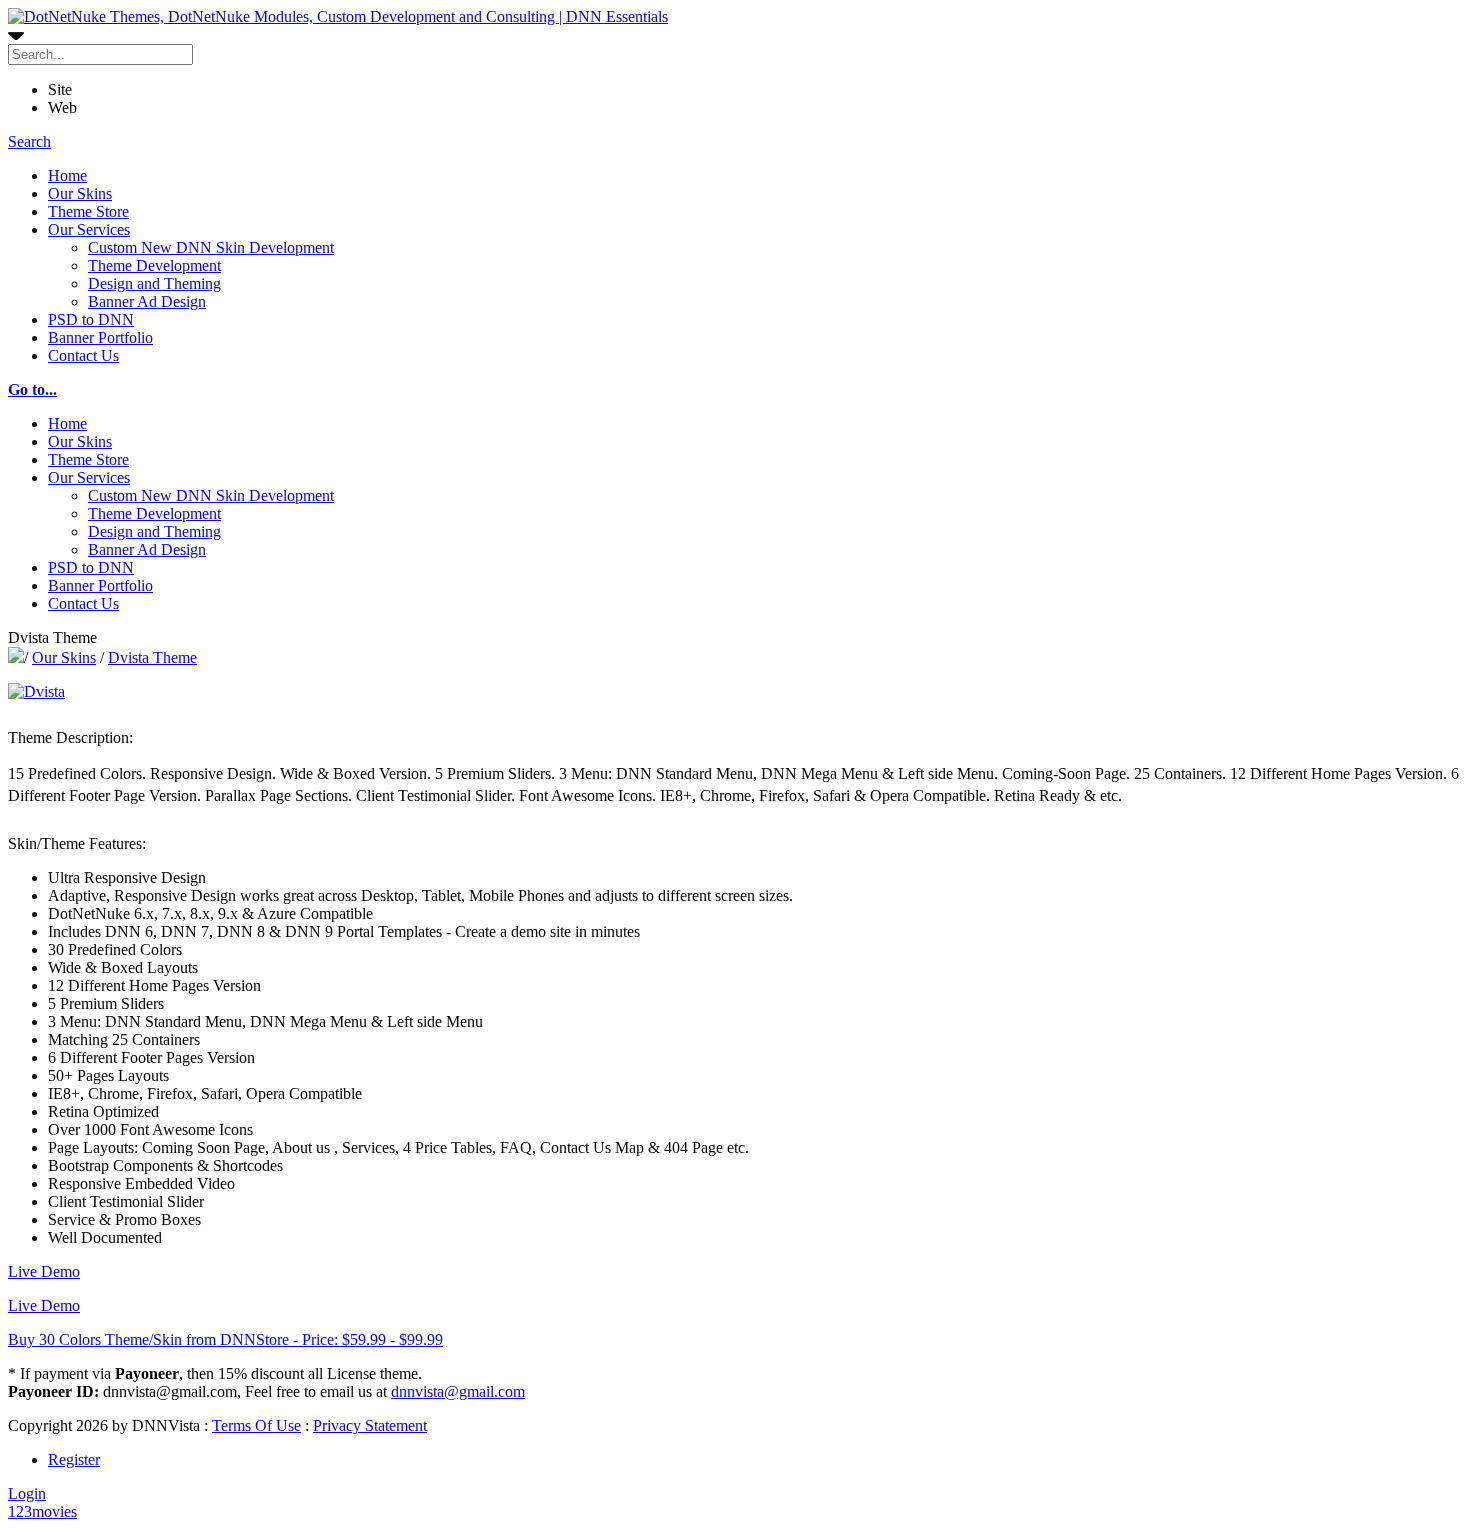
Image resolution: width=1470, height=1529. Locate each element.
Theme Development (154, 265)
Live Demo (44, 1271)
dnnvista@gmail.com (458, 1391)
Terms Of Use (256, 1425)
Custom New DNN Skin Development (211, 247)
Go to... (32, 389)
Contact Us (83, 355)
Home (67, 175)
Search (29, 141)
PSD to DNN (91, 319)
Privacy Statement (370, 1425)
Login (27, 1493)
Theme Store (88, 211)
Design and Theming (154, 283)
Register (74, 1459)
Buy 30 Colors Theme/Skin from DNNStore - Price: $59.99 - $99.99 (225, 1339)
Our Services (89, 229)
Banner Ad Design (147, 301)
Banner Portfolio (100, 337)
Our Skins (80, 193)
